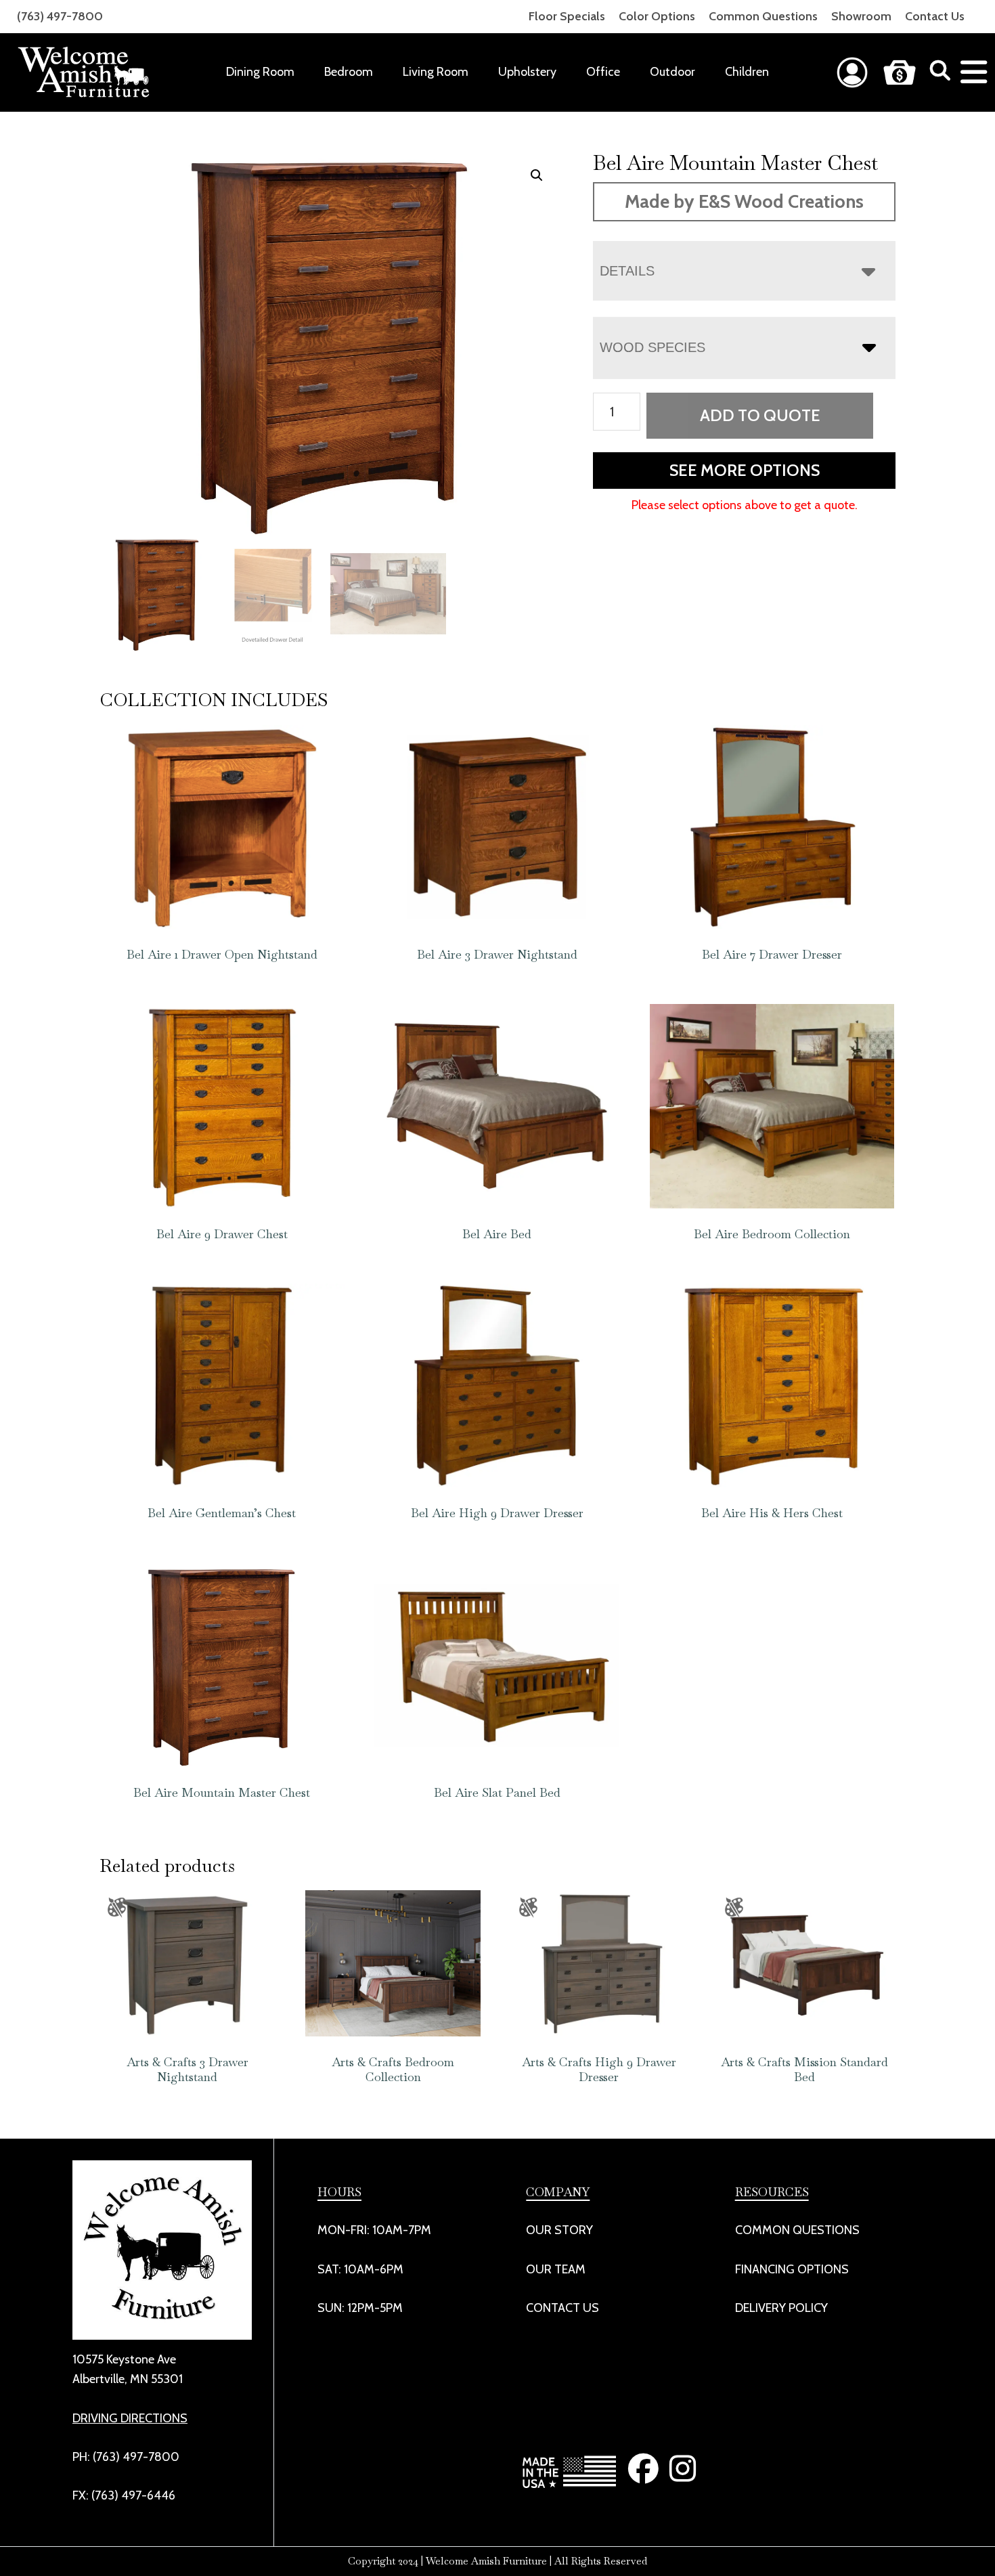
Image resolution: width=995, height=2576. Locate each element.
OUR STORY (559, 2230)
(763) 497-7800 (60, 16)
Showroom (861, 16)
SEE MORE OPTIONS (745, 470)
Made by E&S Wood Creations (744, 201)
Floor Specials (567, 16)
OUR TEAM (556, 2269)
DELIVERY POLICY (781, 2308)
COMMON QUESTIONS (797, 2230)
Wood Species (653, 347)
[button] (537, 175)
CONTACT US (562, 2308)
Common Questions (763, 16)
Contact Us (935, 16)
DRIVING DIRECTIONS (130, 2418)
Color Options (657, 16)
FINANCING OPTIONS (792, 2269)
